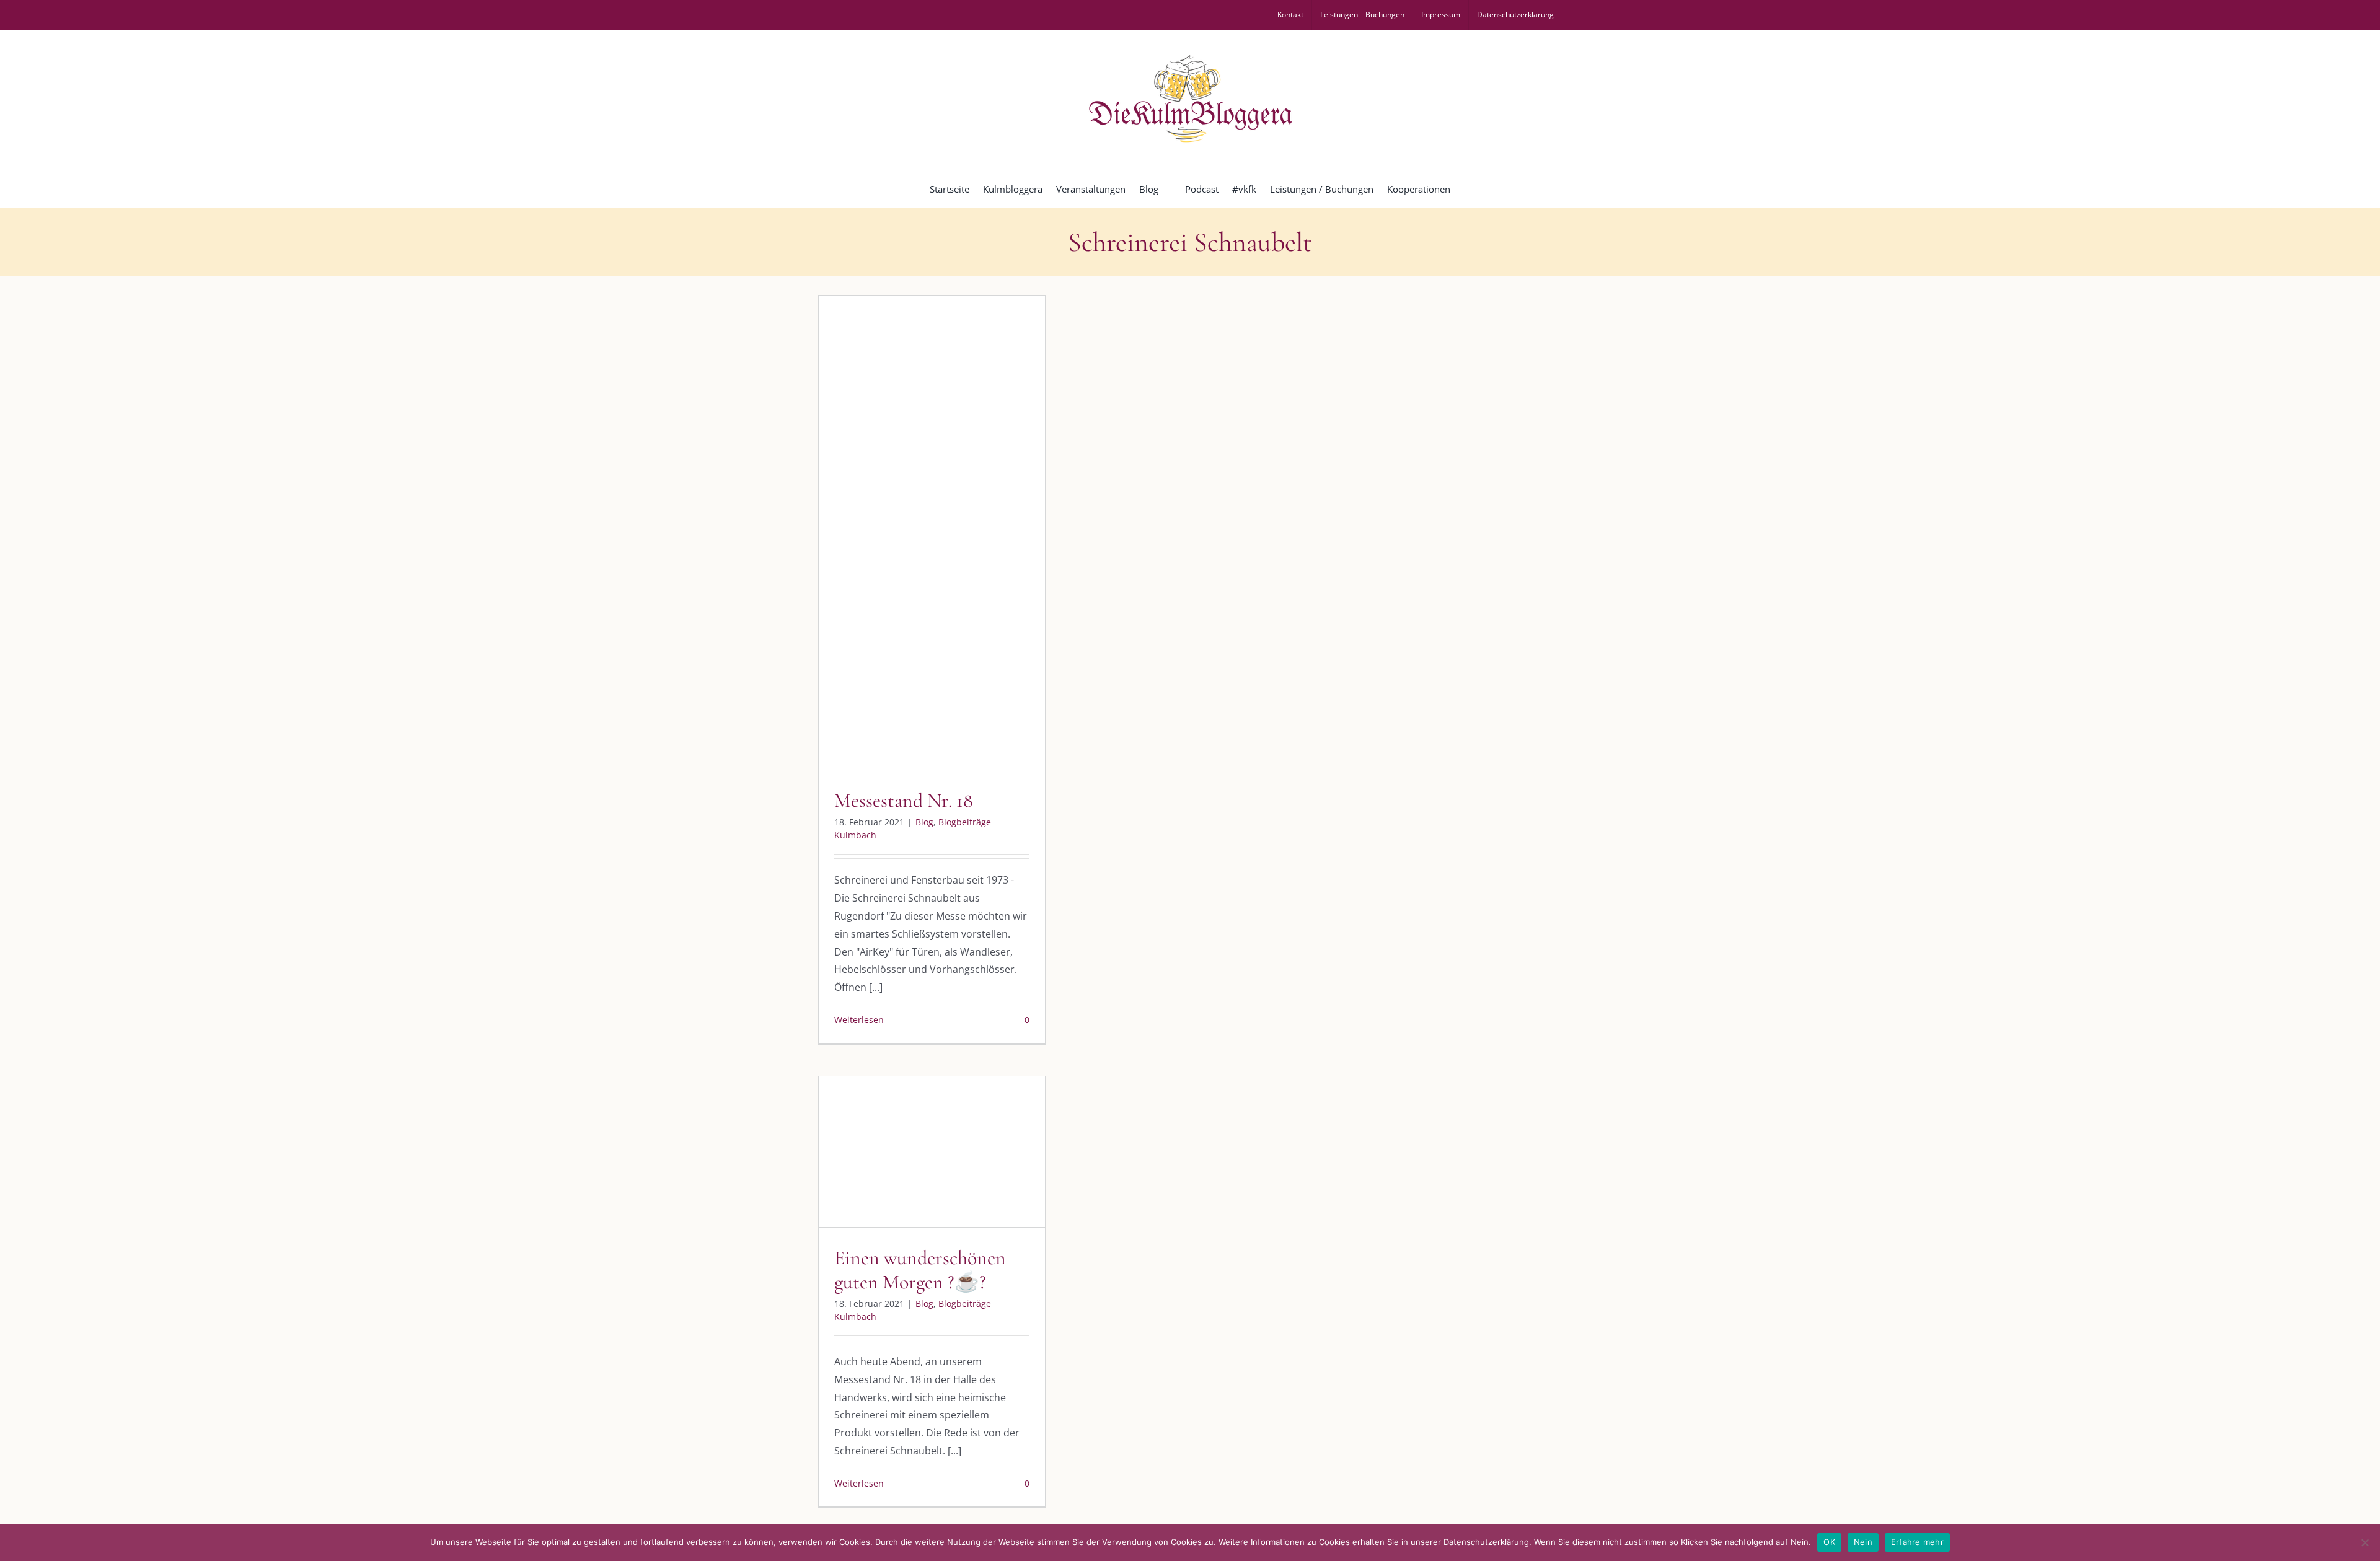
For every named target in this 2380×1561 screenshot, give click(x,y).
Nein (1863, 1542)
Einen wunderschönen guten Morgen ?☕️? (920, 1269)
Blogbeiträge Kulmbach (943, 547)
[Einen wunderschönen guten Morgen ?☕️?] (932, 1152)
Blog (880, 547)
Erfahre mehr (1917, 1542)
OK (1829, 1542)
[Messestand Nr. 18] (932, 533)
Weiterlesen (859, 1020)
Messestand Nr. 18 (904, 800)
